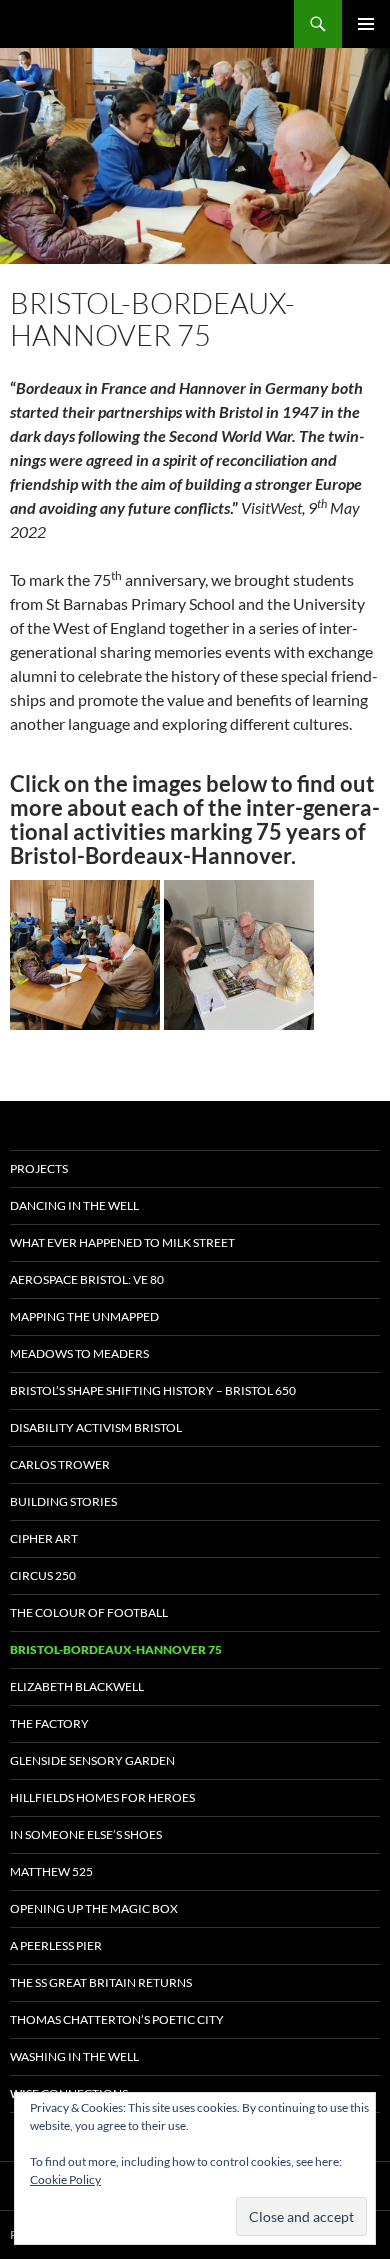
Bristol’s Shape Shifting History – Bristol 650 (153, 1390)
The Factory (49, 1723)
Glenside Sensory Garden (92, 1760)
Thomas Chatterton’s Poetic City (117, 2019)
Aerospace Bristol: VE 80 (87, 1279)
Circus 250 (43, 1575)
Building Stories (63, 1501)
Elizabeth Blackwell (77, 1686)
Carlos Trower (60, 1464)
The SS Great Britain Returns (101, 1982)
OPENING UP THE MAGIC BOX (94, 1908)
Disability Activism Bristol (96, 1427)
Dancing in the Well (74, 1205)
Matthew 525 (51, 1871)
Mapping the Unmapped (84, 1316)
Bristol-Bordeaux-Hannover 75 (116, 1649)
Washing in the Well (74, 2056)
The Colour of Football (89, 1612)
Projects (39, 1168)
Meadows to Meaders (79, 1353)
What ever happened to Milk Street (122, 1242)
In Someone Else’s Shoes (86, 1834)
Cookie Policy (65, 2179)
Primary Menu (366, 24)
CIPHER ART (44, 1538)
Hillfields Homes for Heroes (102, 1797)
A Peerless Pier (56, 1945)
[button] (85, 955)
